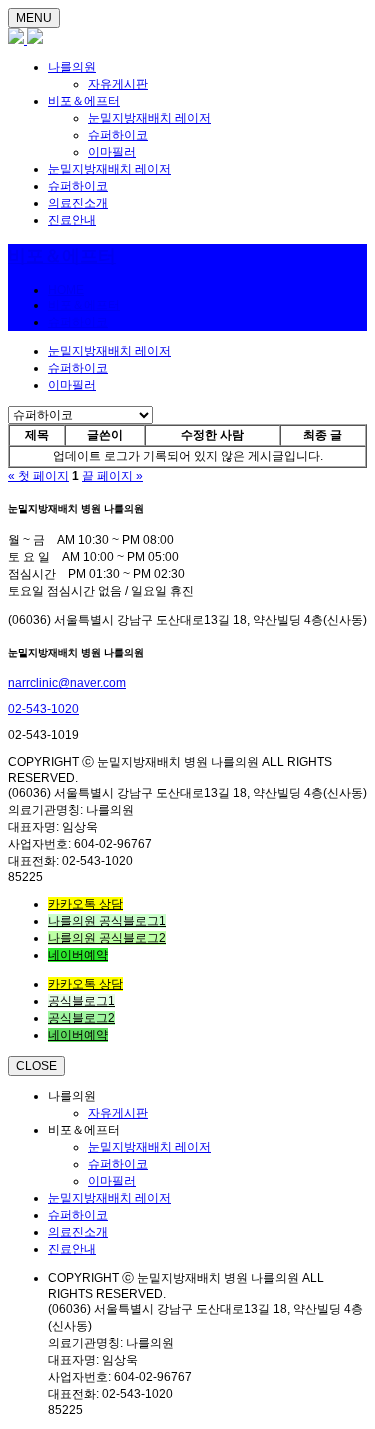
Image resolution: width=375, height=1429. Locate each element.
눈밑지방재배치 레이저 (149, 118)
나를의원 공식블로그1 (107, 921)
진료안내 (72, 220)
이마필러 (112, 152)
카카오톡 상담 (85, 904)
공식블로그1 (81, 1001)
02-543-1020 (43, 709)
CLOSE (36, 1066)
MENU (34, 18)
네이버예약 (78, 955)
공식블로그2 (81, 1018)
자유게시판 (118, 84)
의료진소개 (78, 203)
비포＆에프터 (84, 101)
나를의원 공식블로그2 (107, 938)
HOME (66, 290)
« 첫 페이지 (38, 476)
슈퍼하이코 (118, 135)
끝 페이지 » (112, 476)
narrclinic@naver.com (67, 683)
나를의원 (72, 67)
